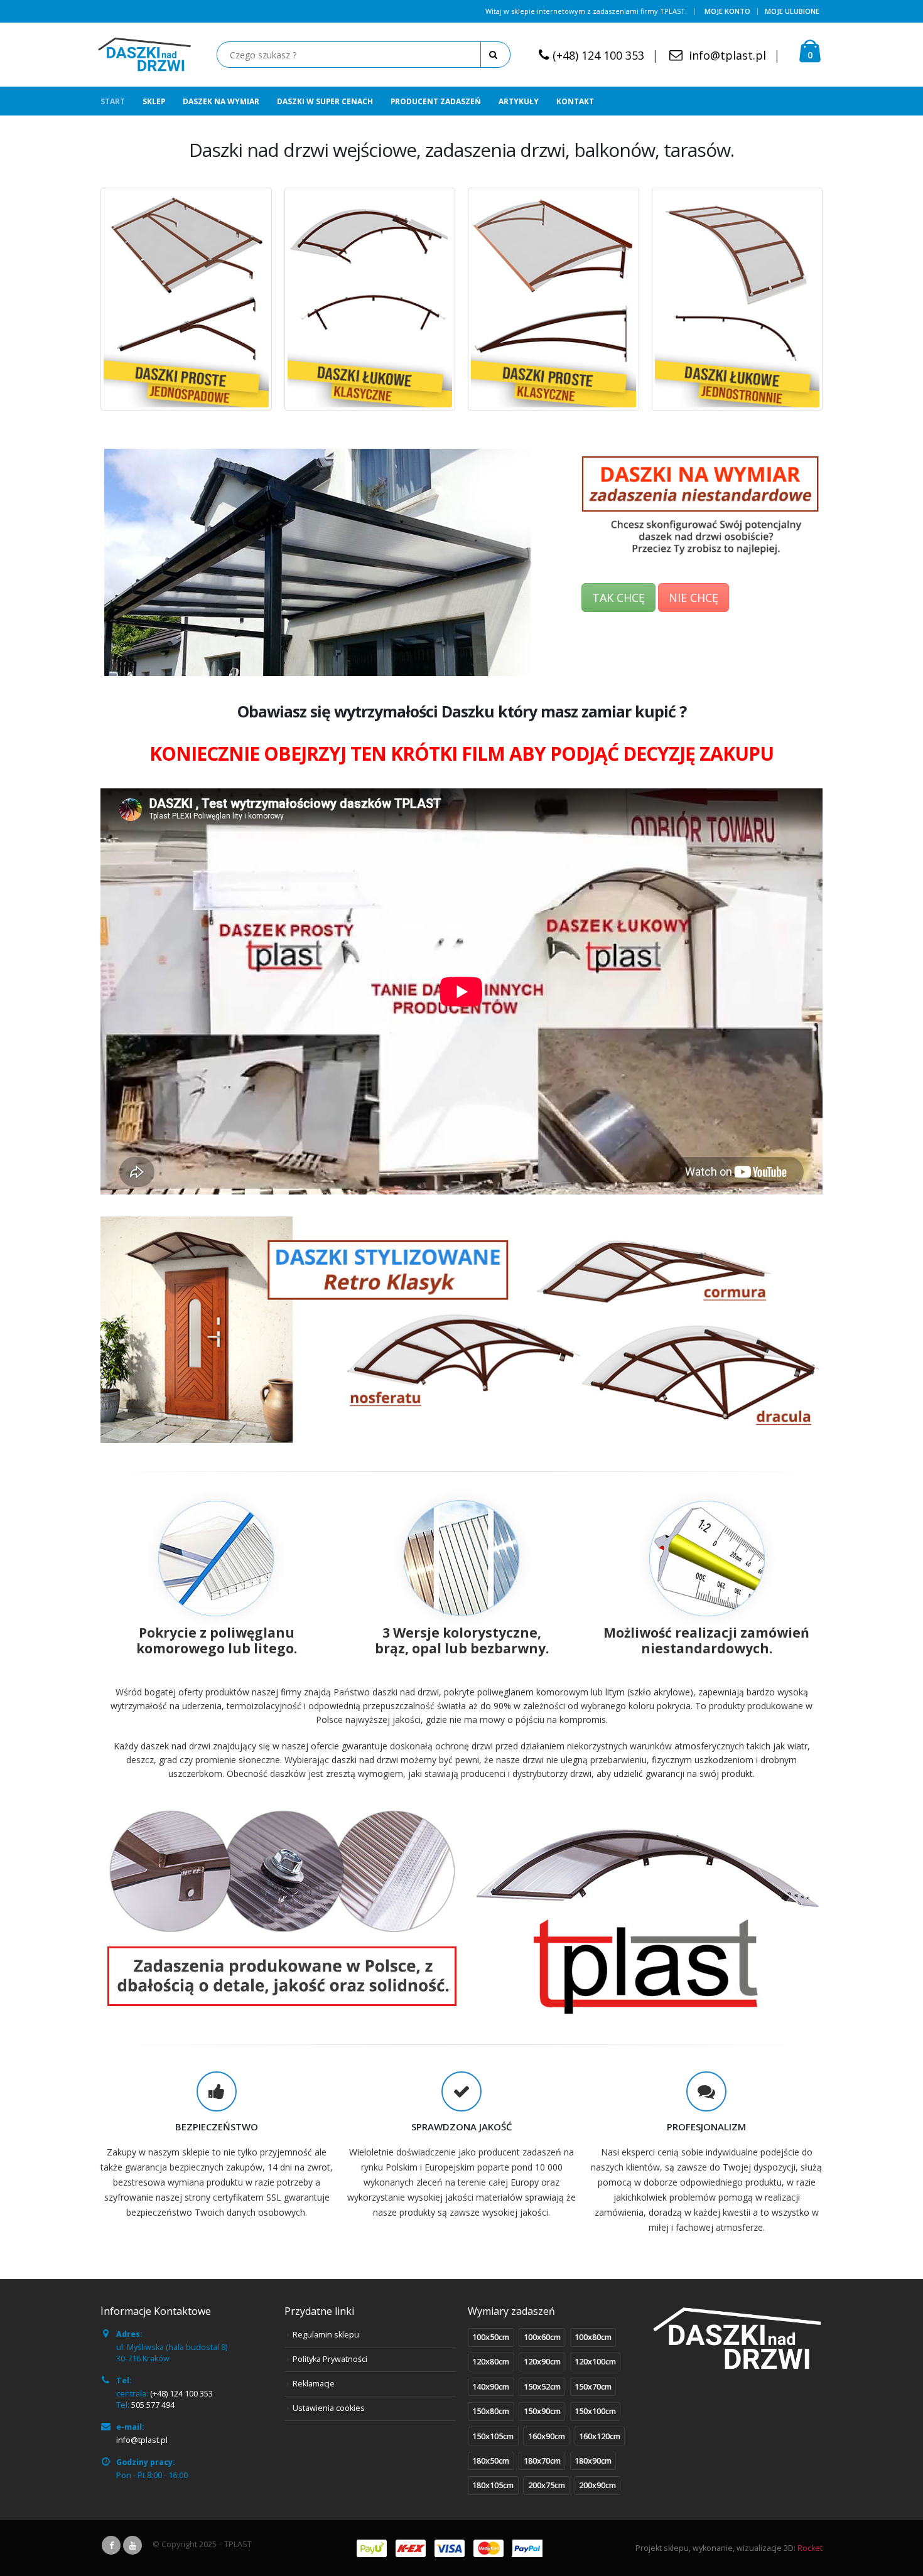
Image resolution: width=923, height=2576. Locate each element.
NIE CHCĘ (694, 598)
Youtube (132, 2545)
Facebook (111, 2545)
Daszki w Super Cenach (325, 101)
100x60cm (542, 2337)
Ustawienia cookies (329, 2408)
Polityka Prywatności (330, 2359)
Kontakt (575, 101)
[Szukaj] (495, 55)
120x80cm (491, 2362)
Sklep (154, 101)
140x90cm (491, 2387)
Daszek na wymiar (221, 101)
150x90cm (542, 2411)
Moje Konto (727, 11)
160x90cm (547, 2436)
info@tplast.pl (727, 55)
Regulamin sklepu (326, 2335)
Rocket (810, 2548)
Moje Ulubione (792, 11)
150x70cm (593, 2387)
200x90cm (597, 2485)
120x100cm (595, 2362)
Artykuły (519, 101)
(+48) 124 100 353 (598, 55)
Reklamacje (314, 2384)
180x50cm (491, 2461)
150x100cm (595, 2411)
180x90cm (593, 2461)
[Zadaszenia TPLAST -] (144, 55)
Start (113, 101)
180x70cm (542, 2461)
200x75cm (547, 2485)
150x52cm (542, 2387)
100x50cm (491, 2337)
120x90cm (542, 2362)
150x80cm (491, 2411)
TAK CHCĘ (618, 598)
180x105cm (493, 2485)
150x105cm (493, 2436)
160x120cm (600, 2436)
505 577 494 (153, 2405)
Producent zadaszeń (436, 101)
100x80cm (593, 2337)
